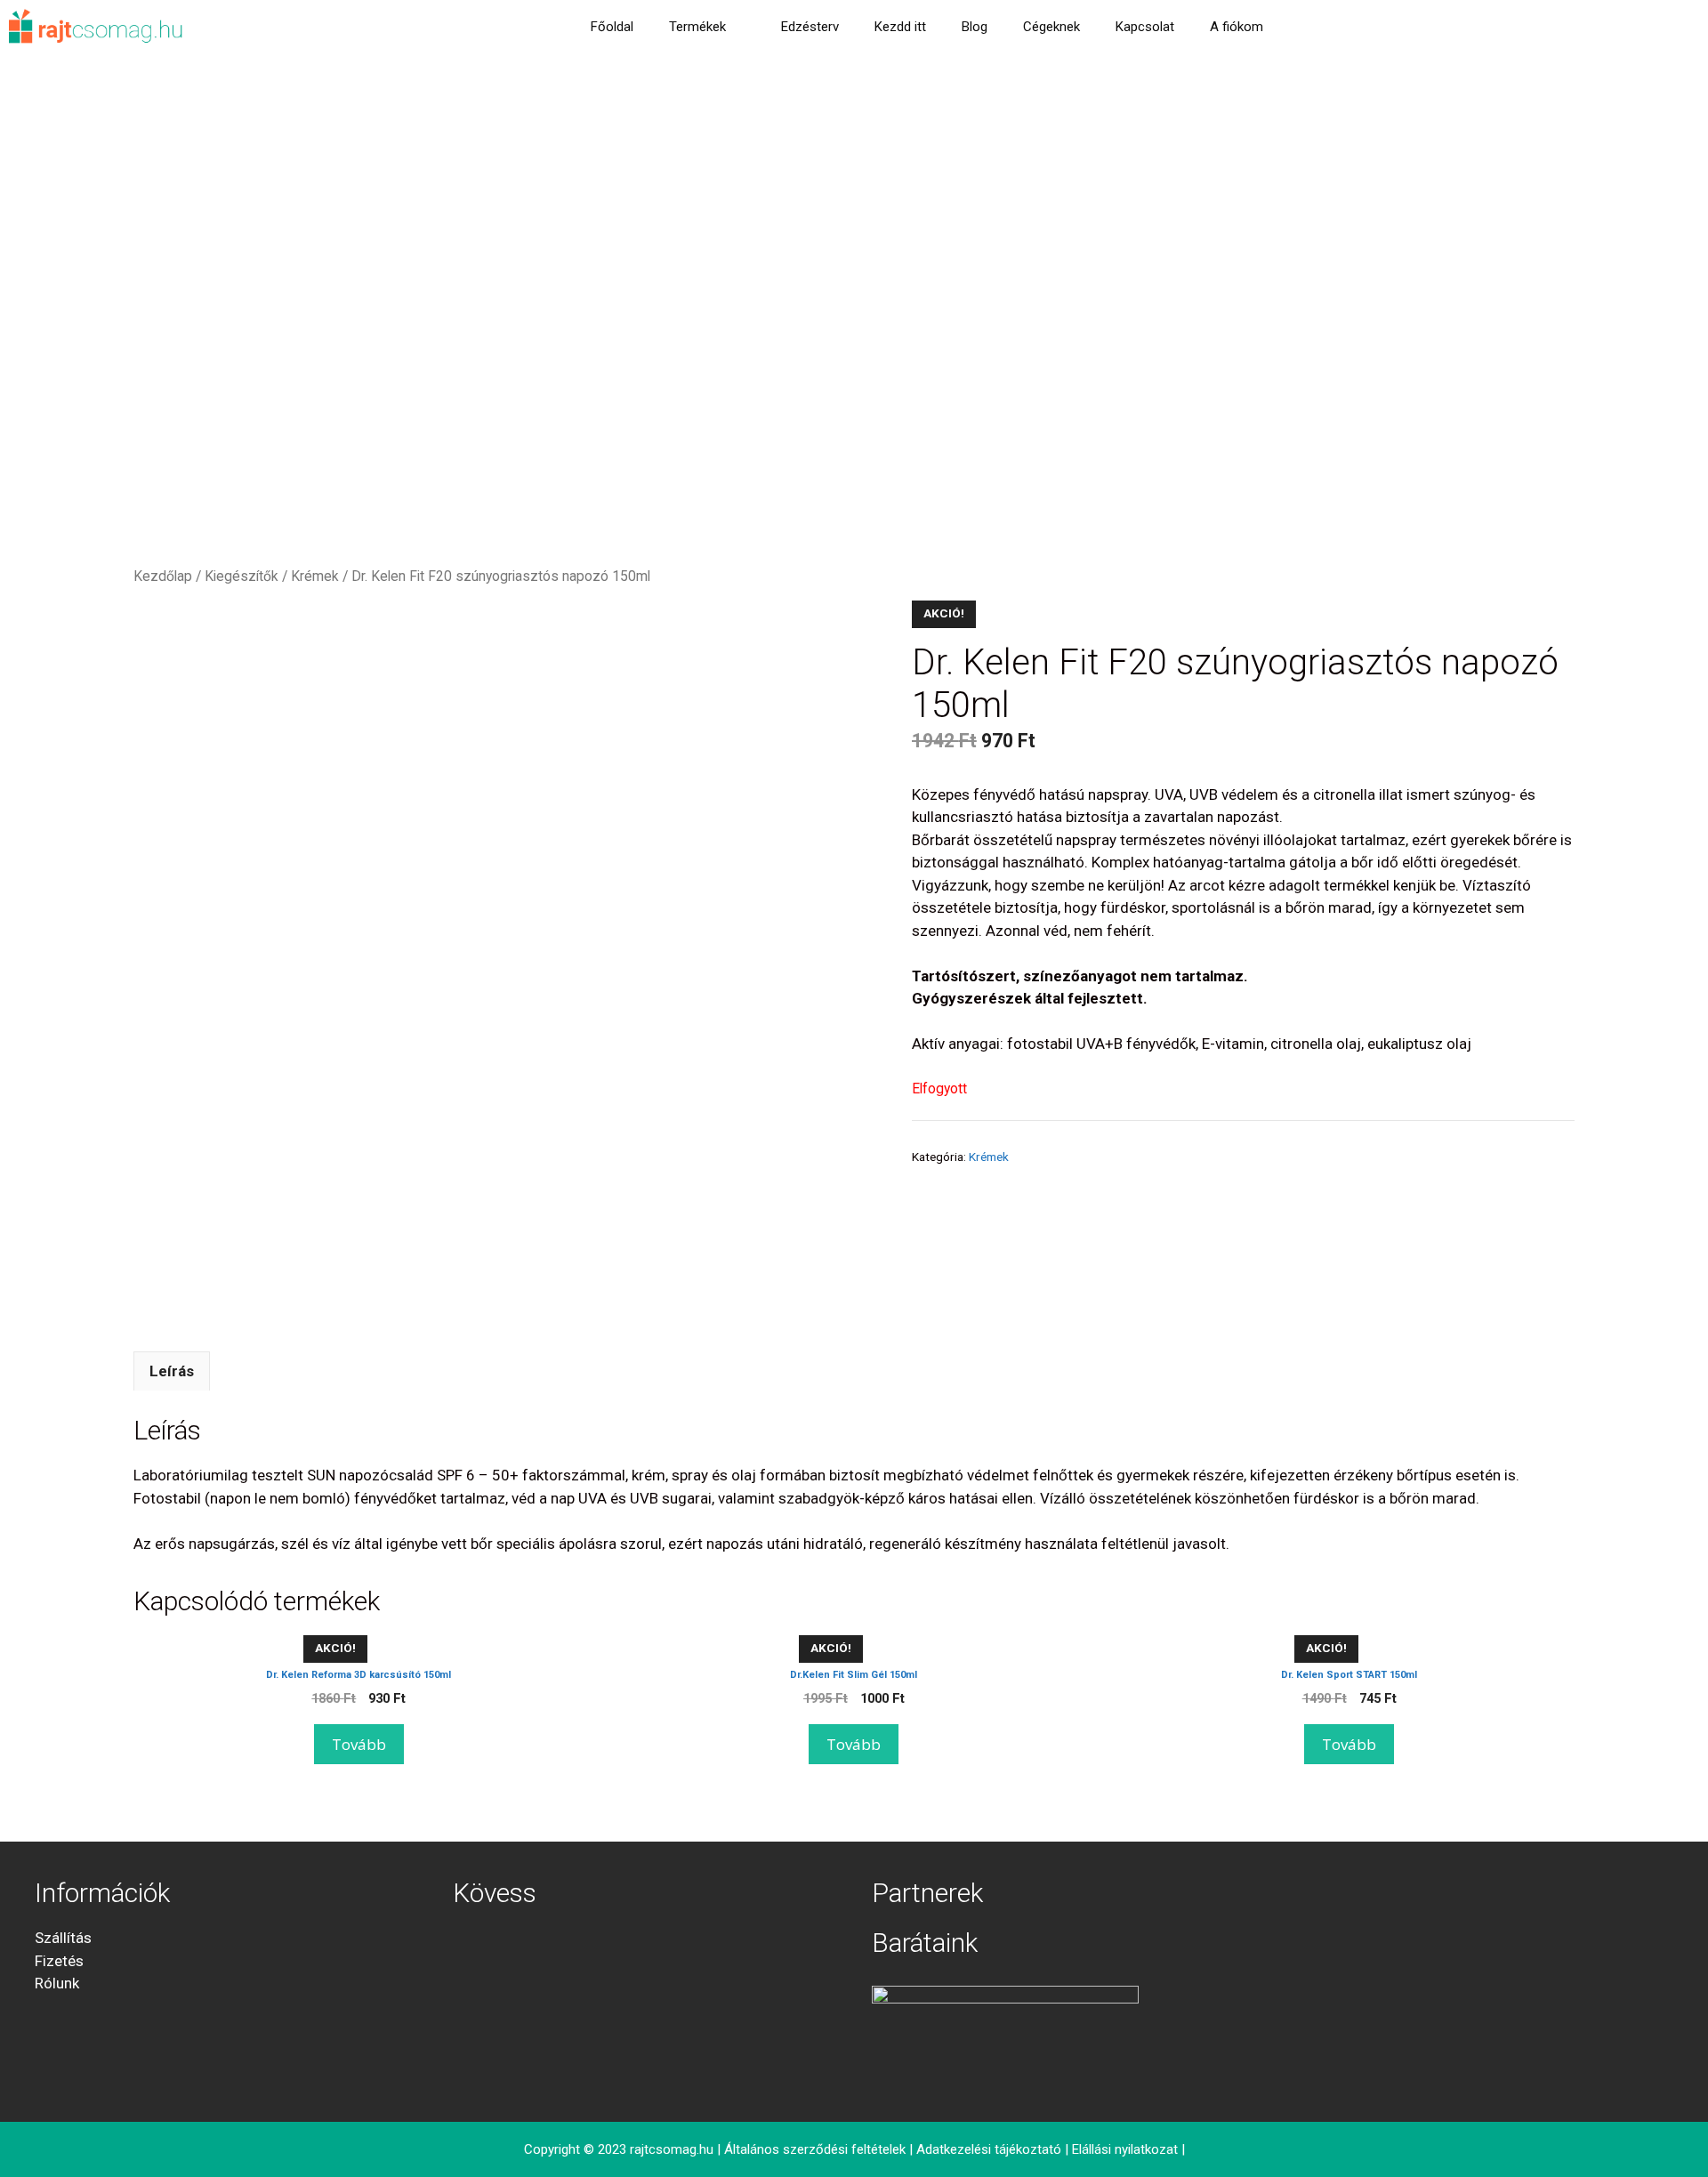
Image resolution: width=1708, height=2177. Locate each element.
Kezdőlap (163, 576)
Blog (975, 27)
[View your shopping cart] (1304, 27)
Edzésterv (810, 27)
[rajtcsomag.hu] (96, 27)
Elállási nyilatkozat (1125, 2149)
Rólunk (57, 1983)
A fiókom (1237, 27)
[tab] (172, 1371)
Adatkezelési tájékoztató (989, 2149)
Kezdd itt (900, 27)
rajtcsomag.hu (672, 2149)
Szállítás (63, 1938)
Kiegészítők (242, 576)
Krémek (315, 576)
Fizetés (59, 1961)
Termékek (697, 27)
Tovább (359, 1744)
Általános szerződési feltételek (815, 2149)
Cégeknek (1051, 27)
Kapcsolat (1145, 27)
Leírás (172, 1371)
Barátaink (925, 1943)
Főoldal (612, 27)
